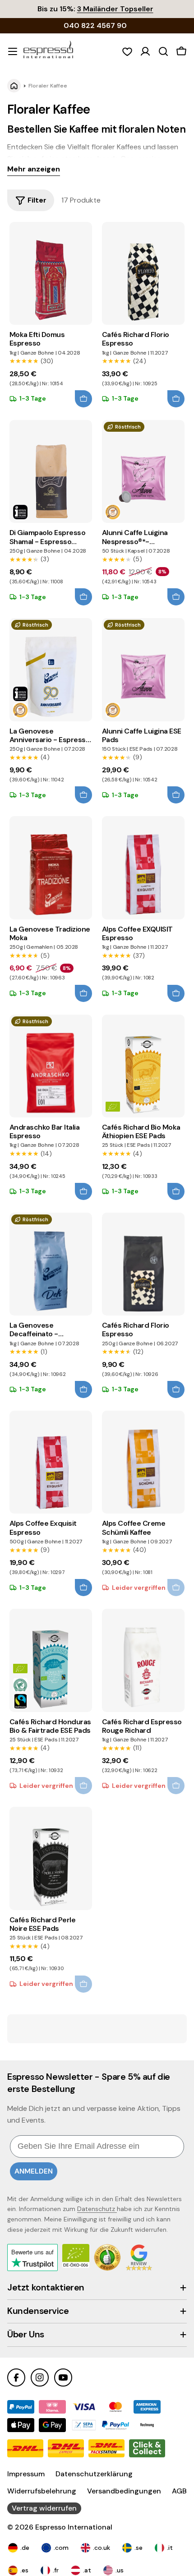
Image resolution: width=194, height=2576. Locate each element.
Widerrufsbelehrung (42, 2491)
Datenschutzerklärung (94, 2474)
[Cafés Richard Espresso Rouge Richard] (143, 1660)
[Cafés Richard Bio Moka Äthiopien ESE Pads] (143, 1066)
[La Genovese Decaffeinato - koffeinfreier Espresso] (51, 1264)
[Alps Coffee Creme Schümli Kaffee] (143, 1462)
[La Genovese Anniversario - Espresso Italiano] (51, 669)
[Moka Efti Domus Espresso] (51, 273)
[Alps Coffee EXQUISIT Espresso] (143, 868)
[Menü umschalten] (13, 51)
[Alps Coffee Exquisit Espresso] (51, 1462)
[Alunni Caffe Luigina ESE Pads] (143, 669)
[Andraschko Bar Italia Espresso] (51, 1066)
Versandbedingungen (124, 2491)
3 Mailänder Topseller (115, 9)
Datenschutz (97, 2209)
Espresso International (74, 2527)
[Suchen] (163, 51)
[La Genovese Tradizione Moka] (51, 868)
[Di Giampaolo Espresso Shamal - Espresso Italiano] (51, 471)
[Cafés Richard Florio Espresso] (143, 273)
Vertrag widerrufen (44, 2508)
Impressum (26, 2474)
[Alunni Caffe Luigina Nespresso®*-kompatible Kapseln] (143, 471)
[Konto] (145, 51)
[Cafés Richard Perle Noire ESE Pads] (51, 1858)
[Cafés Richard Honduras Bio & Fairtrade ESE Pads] (51, 1660)
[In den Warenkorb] (83, 399)
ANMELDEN (34, 2171)
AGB (179, 2491)
